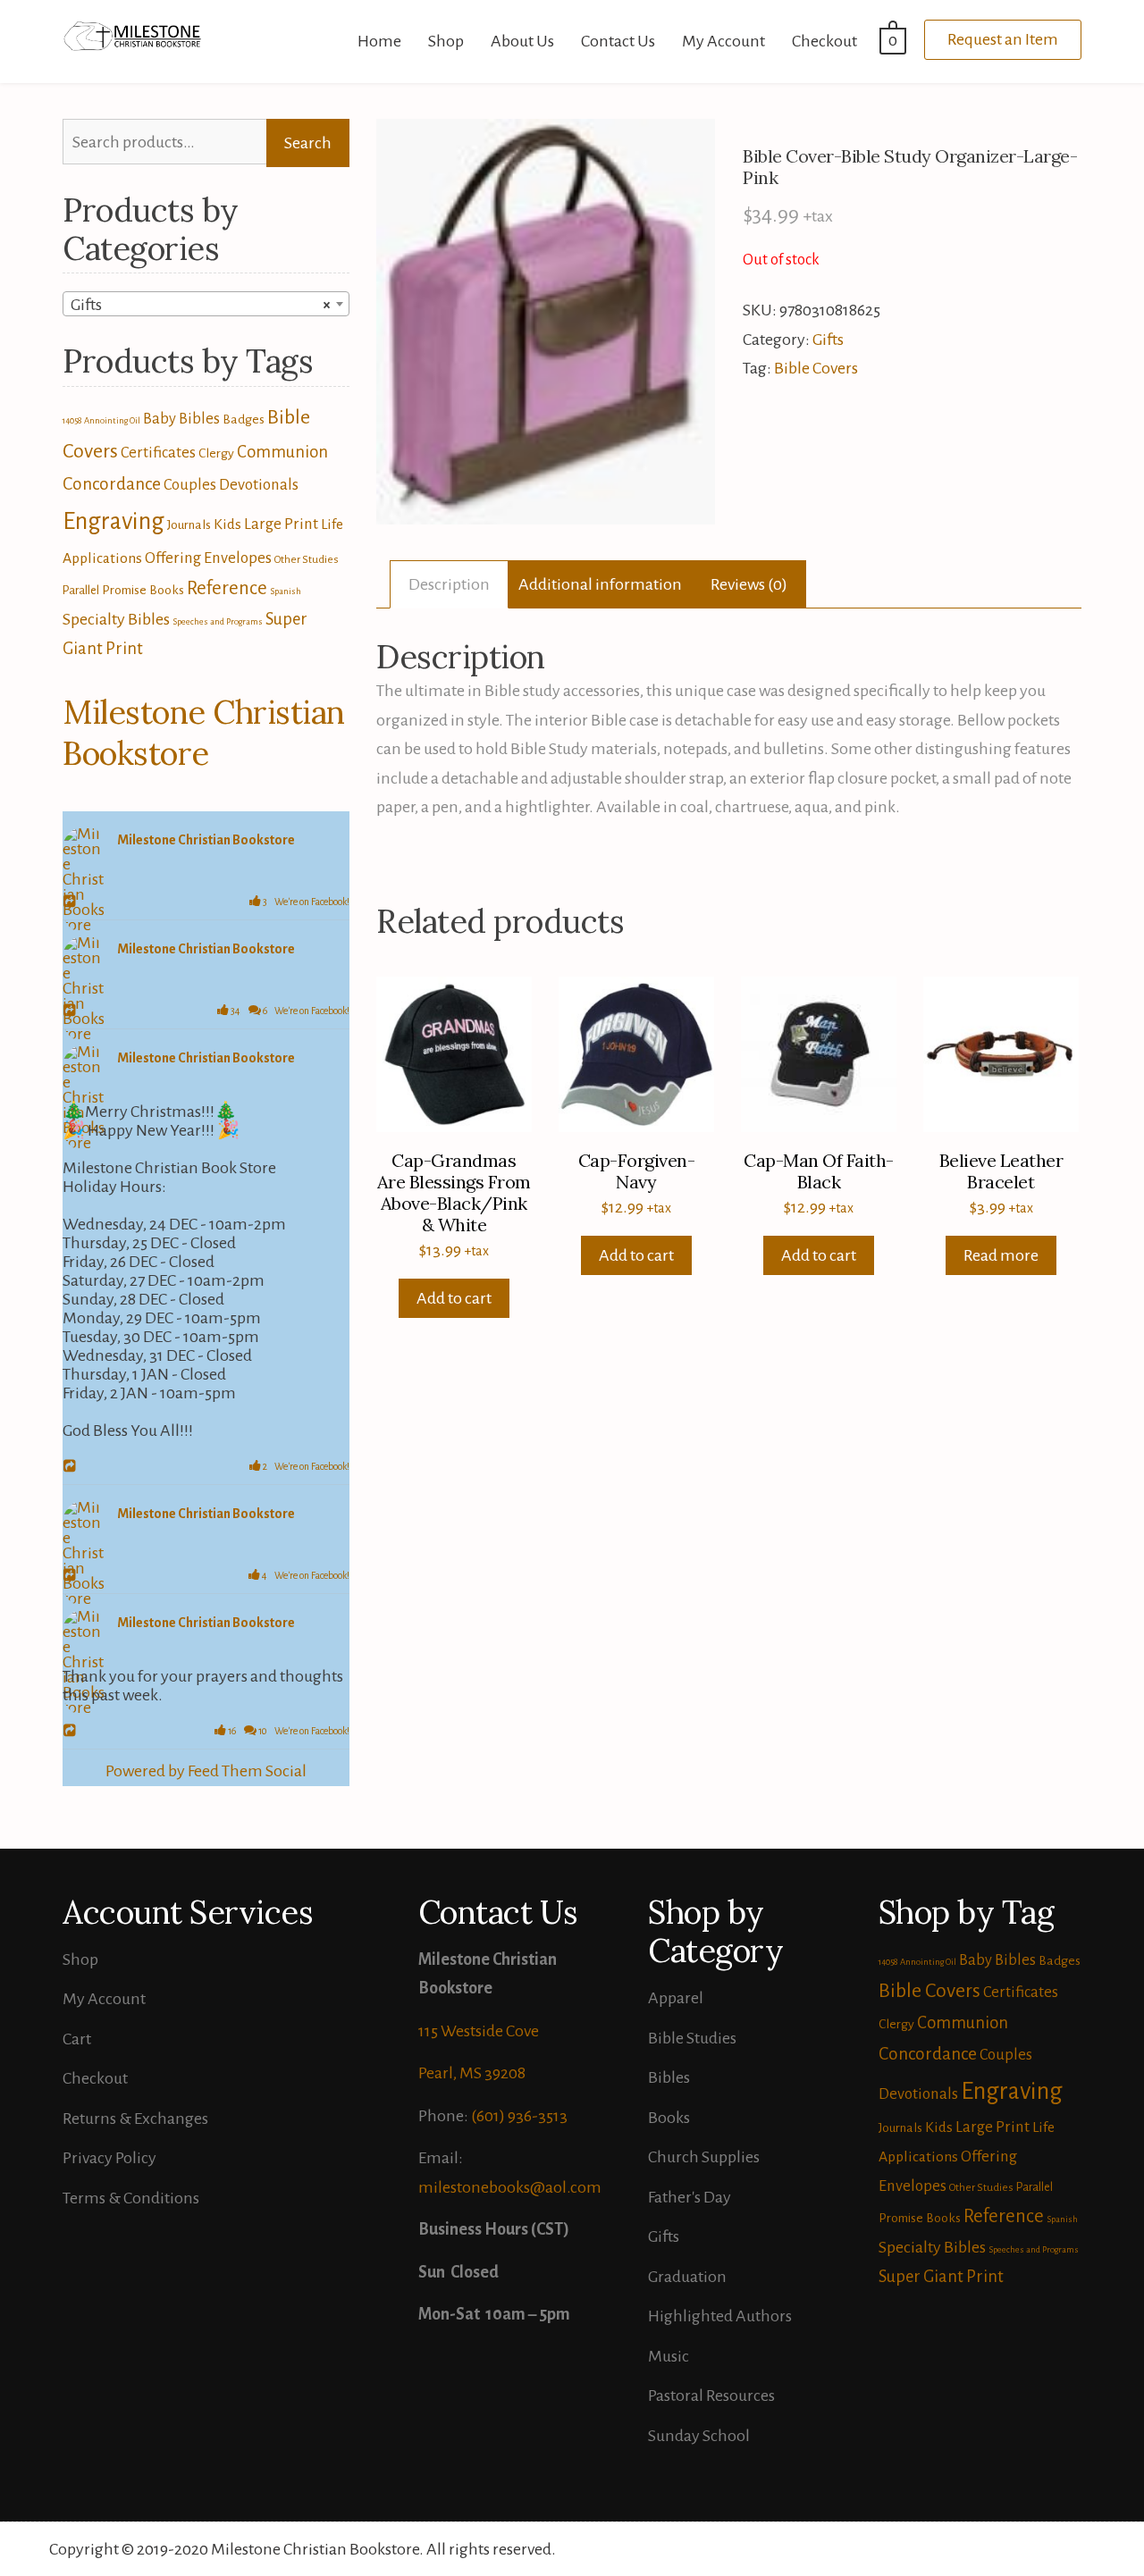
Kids (227, 524)
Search (308, 143)
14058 (72, 420)
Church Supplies (704, 2157)
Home (379, 41)
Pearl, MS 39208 (472, 2073)
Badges (244, 419)
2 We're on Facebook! (305, 1466)
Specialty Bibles (116, 619)
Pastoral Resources (711, 2396)
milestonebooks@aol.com (510, 2187)
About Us (522, 41)
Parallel (81, 590)
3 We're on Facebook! (305, 902)
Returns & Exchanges (135, 2119)
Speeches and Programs (218, 621)
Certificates (158, 453)
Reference (227, 588)
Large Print (281, 524)
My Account (723, 41)
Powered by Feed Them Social (206, 1771)
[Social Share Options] (72, 902)
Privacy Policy (109, 2158)
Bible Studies (692, 2038)
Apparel (676, 1998)
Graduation (687, 2277)
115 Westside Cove (479, 2031)
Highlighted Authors (720, 2316)
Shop (446, 41)
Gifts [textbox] (201, 305)
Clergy (216, 453)
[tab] (449, 585)
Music (669, 2356)
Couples (190, 485)
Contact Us (618, 41)
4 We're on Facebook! (305, 1575)
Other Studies (307, 560)
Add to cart (454, 1298)
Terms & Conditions (131, 2198)
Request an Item (1003, 39)
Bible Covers (816, 368)
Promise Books (143, 590)
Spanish (286, 591)
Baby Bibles (181, 419)
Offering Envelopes (208, 558)
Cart (77, 2039)
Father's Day (690, 2197)
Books (669, 2118)
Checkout (824, 41)
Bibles (669, 2077)
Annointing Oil (112, 420)
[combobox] (206, 304)
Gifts (828, 340)
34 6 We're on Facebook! (289, 1011)
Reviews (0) (749, 584)
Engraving (114, 521)
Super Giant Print (941, 2277)
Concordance (112, 484)
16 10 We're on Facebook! (288, 1731)
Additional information (600, 584)
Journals (189, 524)
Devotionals (259, 485)
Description (449, 584)
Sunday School (699, 2436)
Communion (282, 452)
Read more (1001, 1255)
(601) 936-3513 (519, 2116)
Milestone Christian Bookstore (204, 733)
